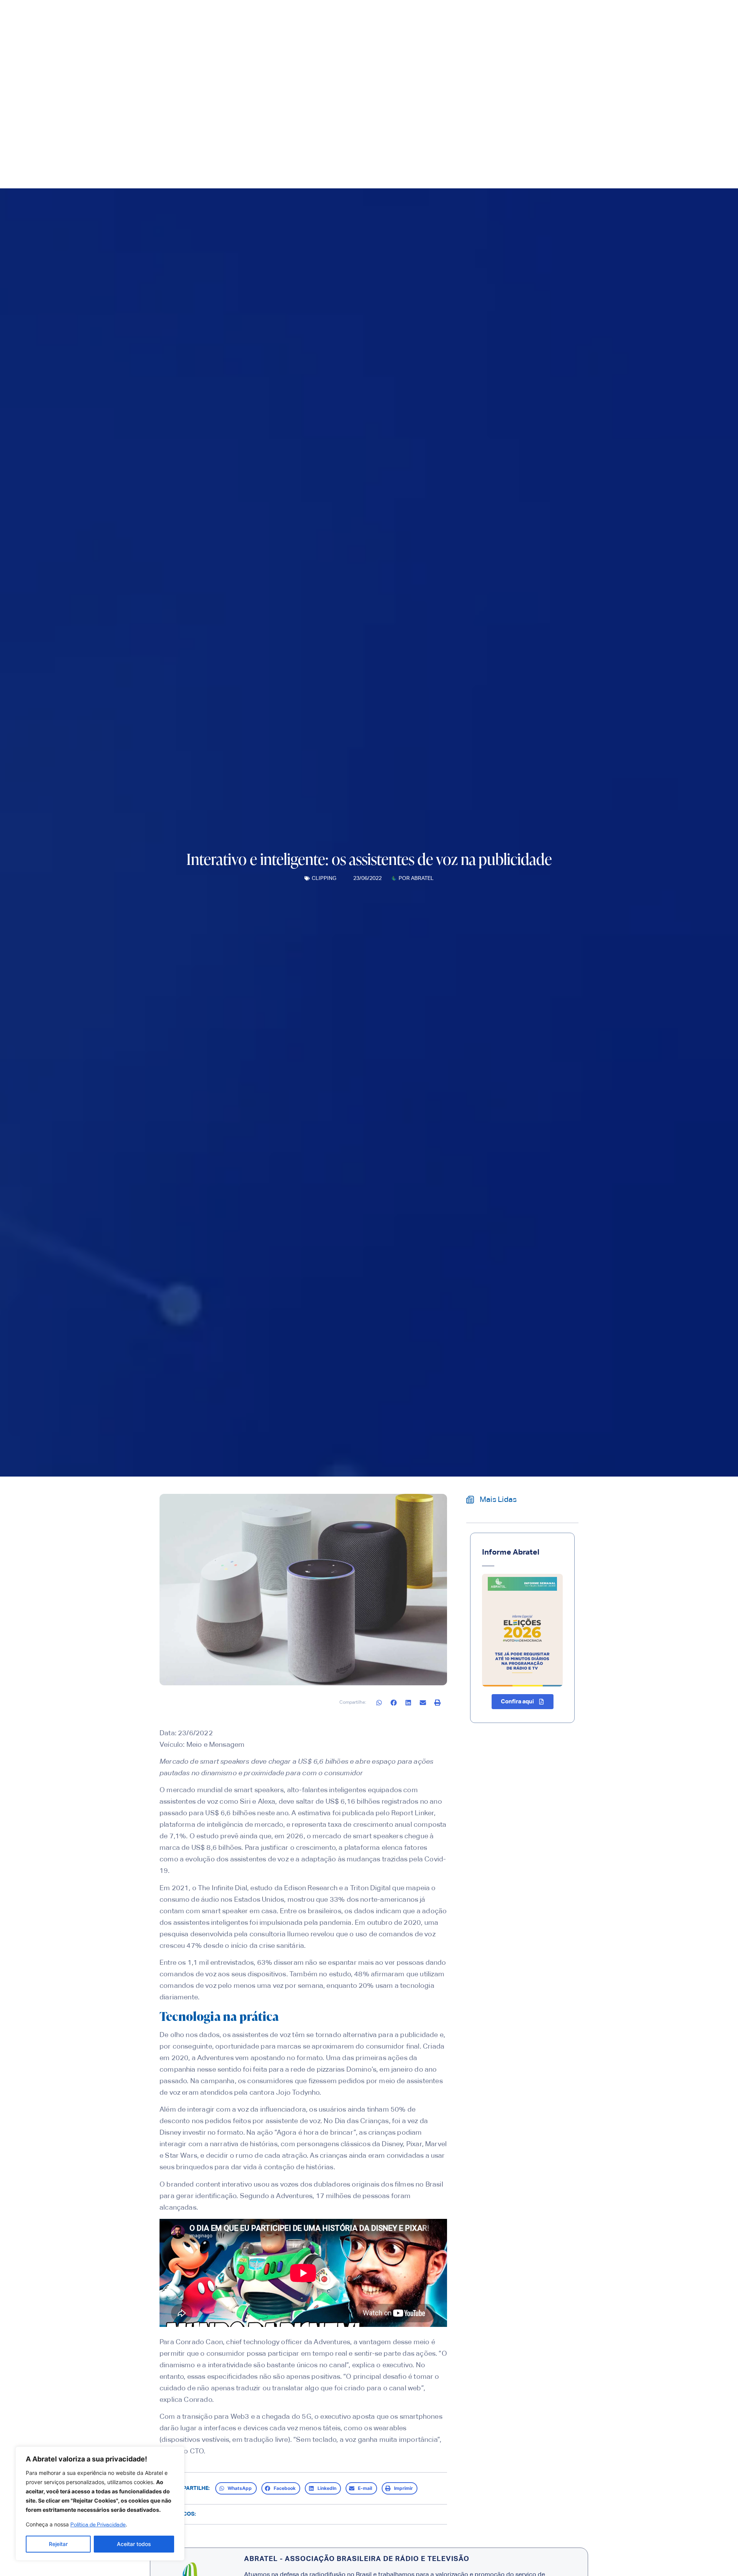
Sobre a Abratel (321, 129)
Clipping (324, 878)
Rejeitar (58, 2544)
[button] (379, 1702)
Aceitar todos (134, 2544)
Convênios (463, 129)
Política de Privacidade (98, 2525)
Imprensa (375, 129)
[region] (100, 2504)
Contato (498, 129)
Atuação (418, 129)
